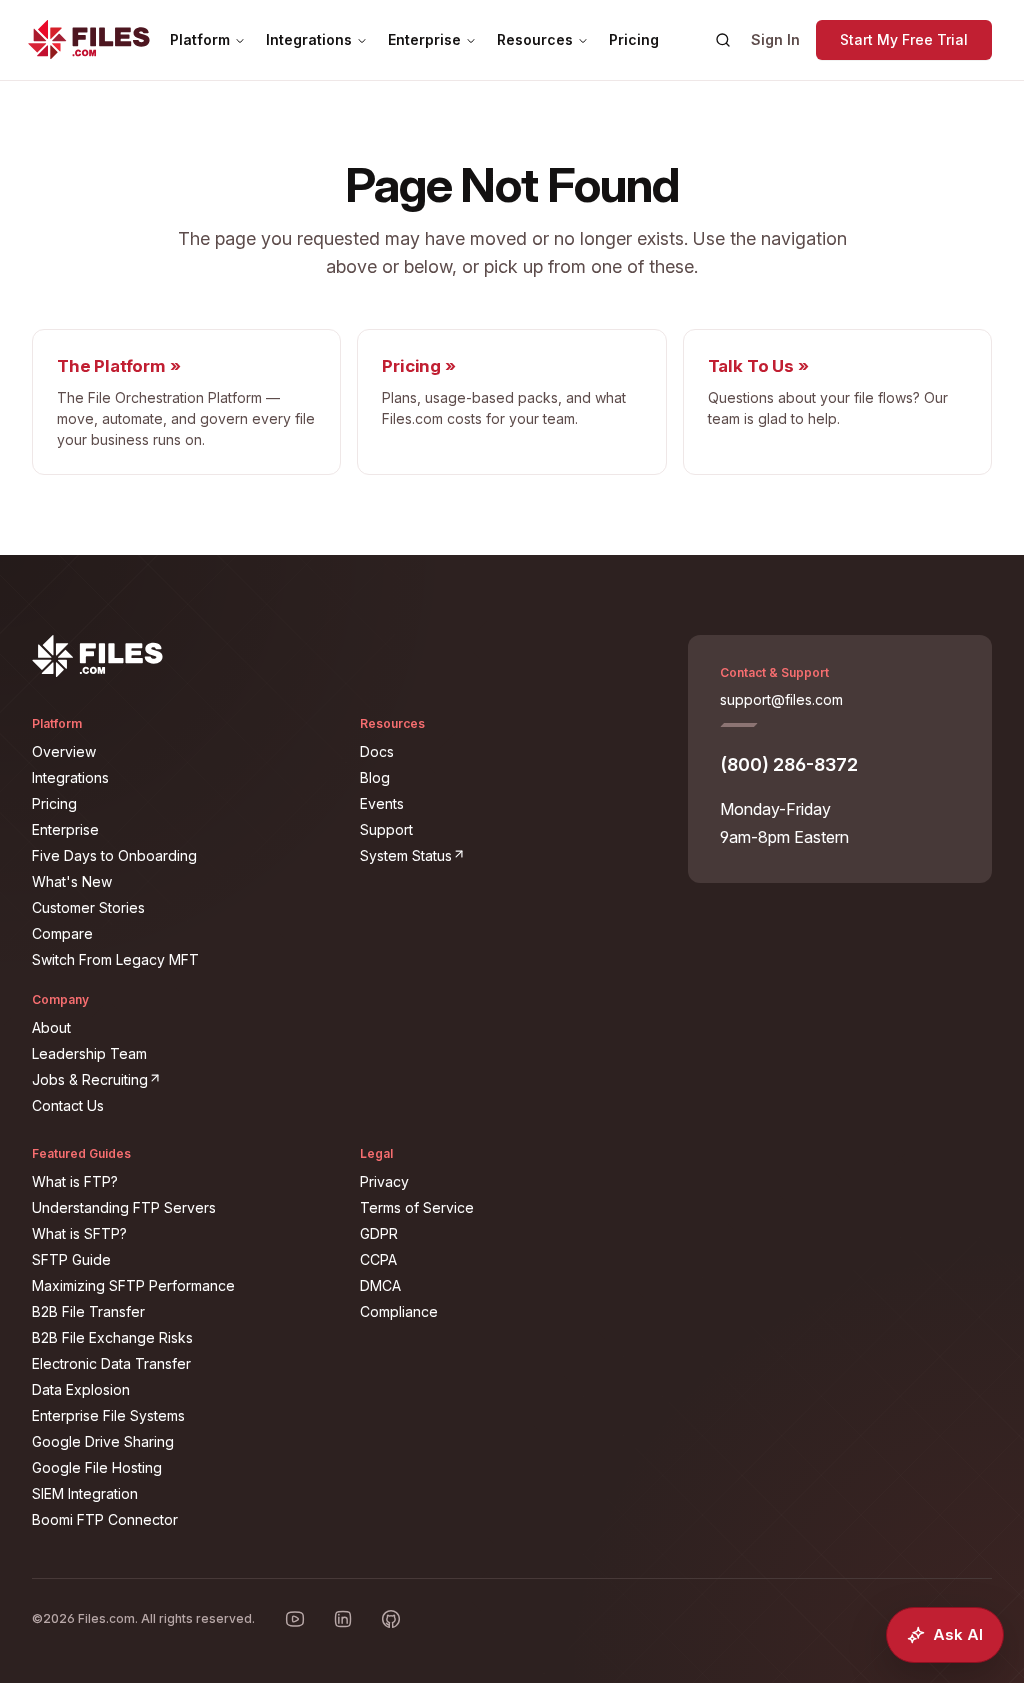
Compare (62, 933)
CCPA (378, 1259)
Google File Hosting (97, 1467)
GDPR (379, 1233)
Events (382, 803)
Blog (375, 777)
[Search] (723, 40)
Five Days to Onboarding (114, 855)
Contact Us (68, 1105)
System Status (512, 855)
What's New (72, 881)
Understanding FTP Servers (124, 1207)
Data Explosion (81, 1389)
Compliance (399, 1311)
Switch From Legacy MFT (115, 959)
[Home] (89, 40)
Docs (377, 751)
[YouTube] (295, 1619)
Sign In (775, 39)
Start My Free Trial (904, 39)
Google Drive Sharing (103, 1441)
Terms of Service (417, 1207)
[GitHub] (391, 1619)
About (51, 1027)
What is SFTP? (79, 1233)
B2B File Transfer (88, 1311)
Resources (535, 39)
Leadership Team (89, 1053)
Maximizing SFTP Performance (133, 1285)
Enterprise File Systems (108, 1415)
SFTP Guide (71, 1259)
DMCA (380, 1285)
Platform (200, 39)
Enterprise (424, 39)
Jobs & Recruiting (184, 1079)
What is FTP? (75, 1181)
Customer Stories (88, 907)
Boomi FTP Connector (105, 1519)
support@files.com (781, 699)
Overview (64, 751)
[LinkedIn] (343, 1619)
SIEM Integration (85, 1493)
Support (386, 829)
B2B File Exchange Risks (112, 1337)
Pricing (634, 39)
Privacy (384, 1181)
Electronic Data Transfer (111, 1363)
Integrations (309, 39)
